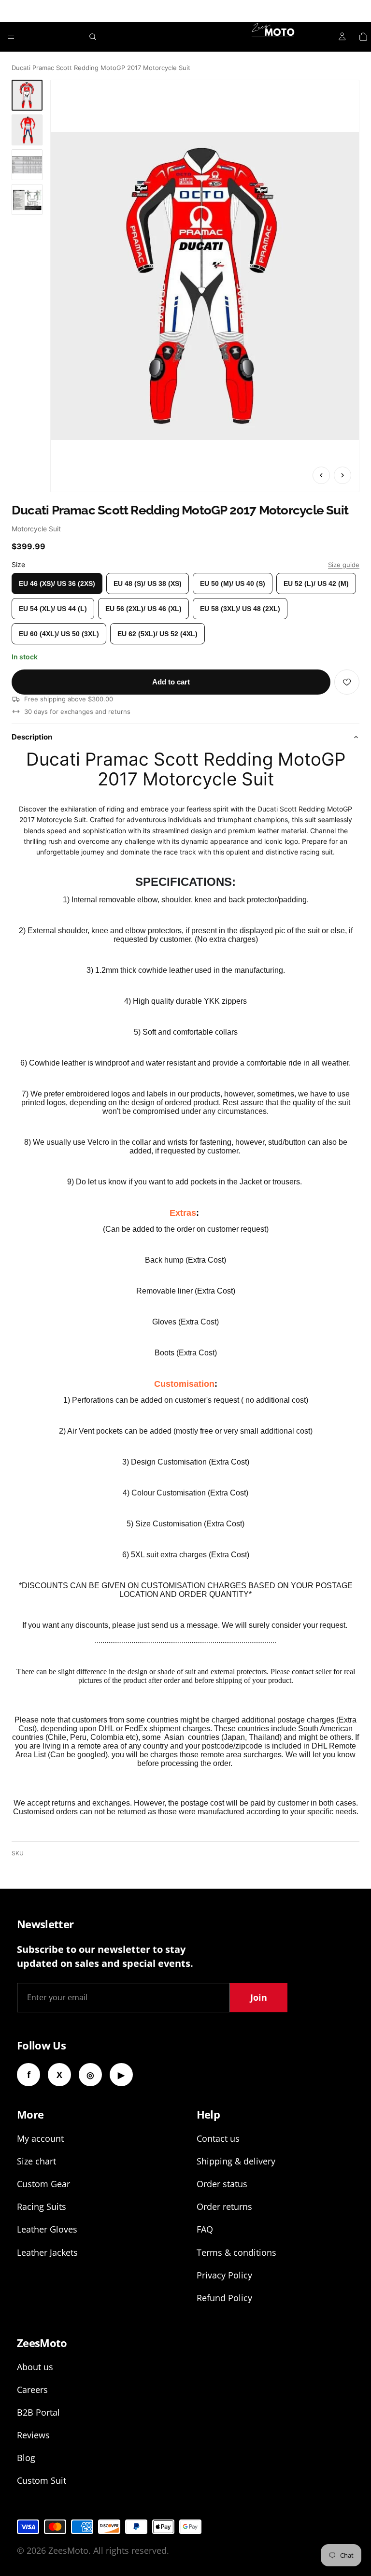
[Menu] (11, 37)
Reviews (33, 2435)
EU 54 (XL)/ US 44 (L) (53, 609)
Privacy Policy (224, 2275)
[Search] (93, 37)
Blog (26, 2458)
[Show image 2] (27, 130)
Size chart (36, 2161)
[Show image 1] (27, 95)
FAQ (205, 2229)
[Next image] (342, 475)
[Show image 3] (27, 165)
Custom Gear (43, 2184)
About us (35, 2367)
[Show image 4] (27, 199)
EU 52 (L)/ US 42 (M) (316, 584)
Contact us (218, 2138)
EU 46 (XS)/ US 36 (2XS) (57, 584)
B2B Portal (38, 2412)
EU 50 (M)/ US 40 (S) (233, 584)
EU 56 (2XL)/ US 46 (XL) (143, 609)
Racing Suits (42, 2206)
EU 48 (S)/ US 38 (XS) (148, 584)
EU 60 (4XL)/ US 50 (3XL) (59, 634)
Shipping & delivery (236, 2161)
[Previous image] (321, 475)
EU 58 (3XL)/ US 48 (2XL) (240, 609)
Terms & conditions (236, 2252)
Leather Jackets (47, 2252)
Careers (32, 2390)
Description (32, 737)
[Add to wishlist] (347, 682)
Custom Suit (42, 2480)
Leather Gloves (47, 2229)
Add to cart (171, 682)
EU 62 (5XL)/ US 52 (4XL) (157, 634)
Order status (222, 2184)
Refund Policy (224, 2298)
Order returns (224, 2206)
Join (259, 1997)
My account (40, 2138)
